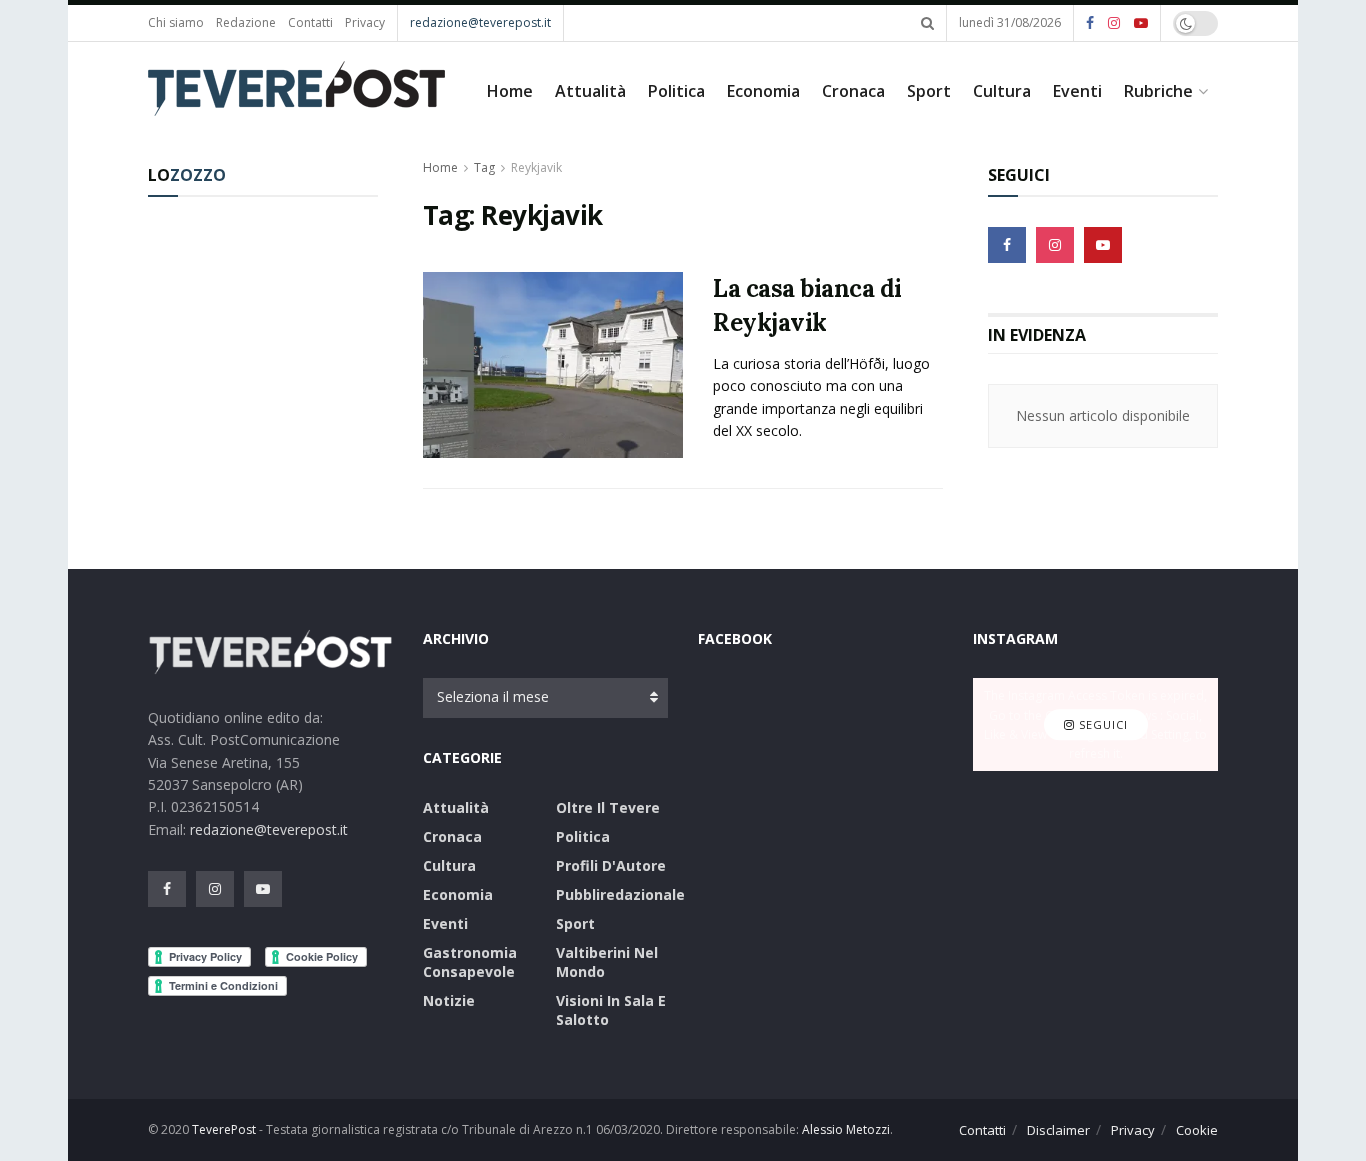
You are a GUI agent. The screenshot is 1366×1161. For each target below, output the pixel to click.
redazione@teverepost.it (480, 22)
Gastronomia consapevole (470, 962)
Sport (929, 91)
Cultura (1002, 91)
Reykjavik (536, 167)
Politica (676, 91)
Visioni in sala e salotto (611, 1010)
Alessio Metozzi (846, 1129)
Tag (484, 167)
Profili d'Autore (611, 865)
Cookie (1197, 1130)
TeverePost (224, 1129)
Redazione (246, 22)
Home (510, 91)
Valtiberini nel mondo (607, 962)
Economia (763, 91)
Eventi (1077, 91)
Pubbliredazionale (620, 894)
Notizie (449, 1000)
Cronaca (853, 91)
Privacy (365, 22)
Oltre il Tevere (608, 807)
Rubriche (1158, 91)
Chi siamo (176, 22)
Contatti (310, 22)
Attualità (590, 91)
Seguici (1101, 724)
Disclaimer (1058, 1130)
